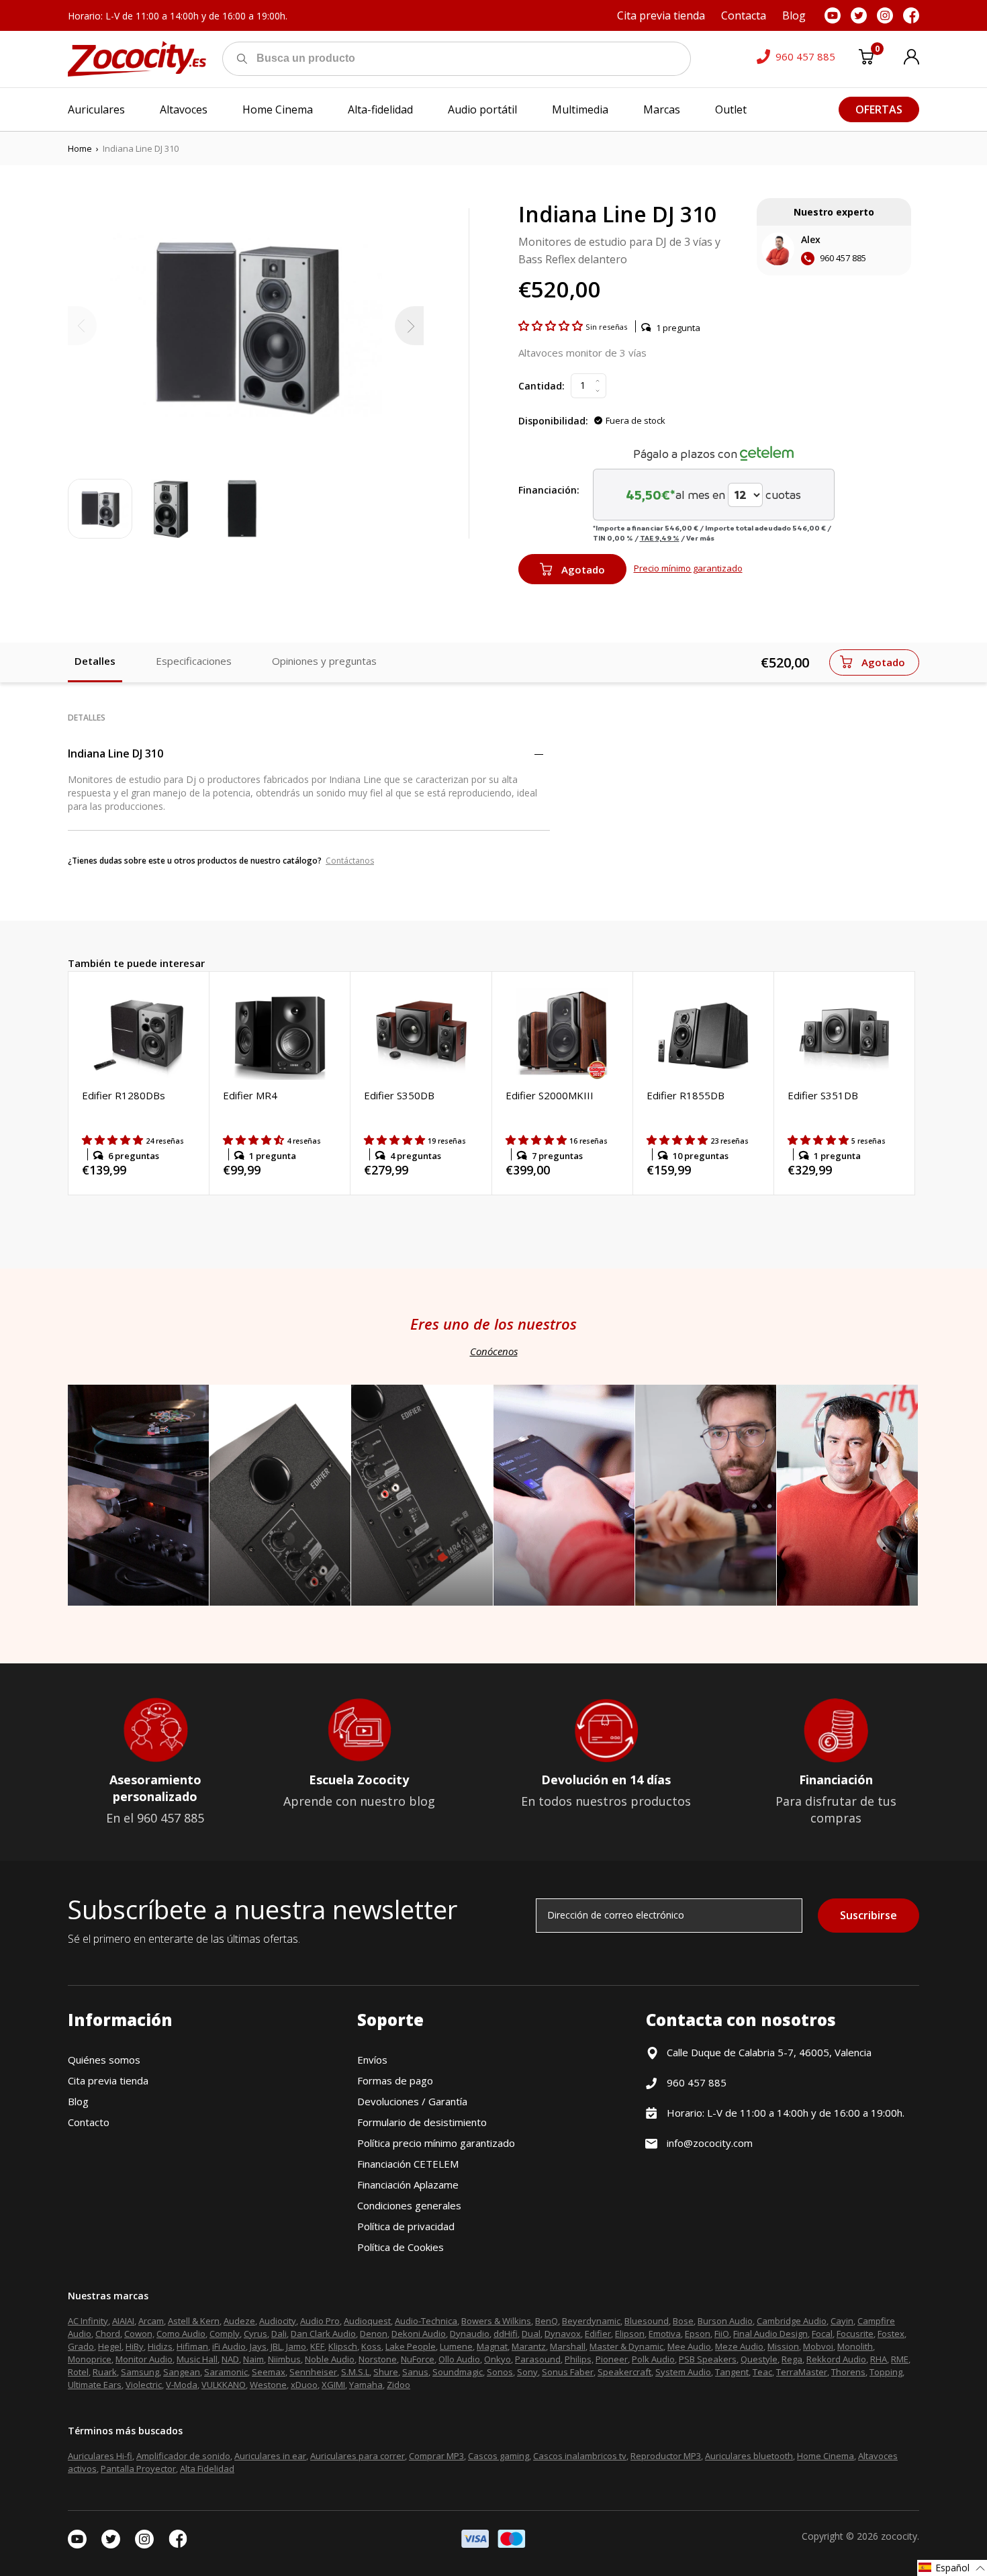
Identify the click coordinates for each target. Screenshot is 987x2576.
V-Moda (182, 2385)
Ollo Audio (459, 2359)
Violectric (144, 2385)
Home (80, 148)
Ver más (700, 538)
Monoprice (90, 2359)
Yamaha (366, 2385)
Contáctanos (350, 861)
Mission (783, 2346)
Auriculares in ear (270, 2456)
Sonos (500, 2372)
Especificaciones (194, 661)
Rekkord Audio (836, 2359)
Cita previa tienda (108, 2080)
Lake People (411, 2346)
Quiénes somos (104, 2060)
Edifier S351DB (823, 1095)
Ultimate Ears (95, 2385)
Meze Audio (739, 2346)
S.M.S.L (355, 2372)
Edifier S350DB (399, 1095)
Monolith (855, 2346)
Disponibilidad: (553, 421)
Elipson (630, 2334)
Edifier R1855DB (686, 1095)
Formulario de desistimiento (422, 2122)
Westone (268, 2385)
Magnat (492, 2346)
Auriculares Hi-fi (100, 2456)
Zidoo (398, 2385)
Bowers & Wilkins (496, 2321)
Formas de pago (395, 2080)
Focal (822, 2334)
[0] (866, 59)
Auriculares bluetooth (749, 2456)
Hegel (110, 2346)
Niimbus (284, 2359)
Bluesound (647, 2321)
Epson (698, 2334)
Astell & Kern (194, 2321)
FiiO (722, 2334)
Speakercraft (624, 2372)
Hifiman (192, 2346)
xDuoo (304, 2385)
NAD (230, 2359)
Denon (374, 2334)
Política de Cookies (401, 2247)
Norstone (378, 2359)
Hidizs (160, 2346)
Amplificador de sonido (183, 2456)
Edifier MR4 (250, 1095)
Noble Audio (330, 2359)
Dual (531, 2334)
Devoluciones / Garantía (412, 2101)
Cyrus (255, 2334)
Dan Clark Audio (323, 2334)
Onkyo (498, 2359)
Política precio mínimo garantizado (436, 2143)
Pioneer (612, 2359)
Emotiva (665, 2334)
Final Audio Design (770, 2334)
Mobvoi (818, 2346)
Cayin (842, 2321)
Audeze (239, 2321)
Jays (258, 2346)
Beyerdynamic (591, 2321)
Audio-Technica (426, 2321)
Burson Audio (725, 2321)
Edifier (598, 2334)
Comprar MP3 (436, 2456)
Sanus (415, 2372)
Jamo (296, 2346)
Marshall (568, 2346)
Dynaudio (470, 2334)
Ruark (105, 2372)
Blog (78, 2101)
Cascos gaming (499, 2456)
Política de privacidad (406, 2226)
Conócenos (494, 1351)
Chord (108, 2334)
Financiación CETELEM (408, 2164)
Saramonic (226, 2372)
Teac (762, 2372)
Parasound (538, 2359)
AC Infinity (88, 2321)
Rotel (78, 2372)
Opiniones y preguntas (324, 661)
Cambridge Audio (792, 2321)
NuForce (418, 2359)
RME (900, 2359)
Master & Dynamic (626, 2346)
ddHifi (506, 2334)
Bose (683, 2321)
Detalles (95, 661)
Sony (527, 2372)
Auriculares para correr (358, 2456)
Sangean (182, 2372)
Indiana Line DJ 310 (115, 753)
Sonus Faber (568, 2372)
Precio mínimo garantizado (688, 568)
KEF (317, 2346)
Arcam (151, 2321)
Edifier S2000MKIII (550, 1095)
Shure (386, 2372)
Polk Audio (653, 2359)
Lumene (456, 2346)
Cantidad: (542, 386)
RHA (879, 2359)
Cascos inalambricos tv (580, 2456)
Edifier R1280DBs (124, 1095)
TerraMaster (802, 2372)
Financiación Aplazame (408, 2184)
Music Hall (197, 2359)
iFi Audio (229, 2346)
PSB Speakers (708, 2359)
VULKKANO (224, 2385)
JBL (276, 2346)
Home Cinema (826, 2456)
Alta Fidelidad (207, 2469)
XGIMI (333, 2385)
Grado (81, 2346)
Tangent (732, 2372)
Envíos (372, 2060)
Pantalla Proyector (138, 2469)
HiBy (135, 2346)
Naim (253, 2359)
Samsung (140, 2372)
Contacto (89, 2122)
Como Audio (181, 2334)
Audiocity (278, 2321)
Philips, (579, 2359)
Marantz (529, 2346)
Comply (225, 2334)
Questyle (759, 2359)
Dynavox (563, 2334)
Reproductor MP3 (666, 2456)
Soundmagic (458, 2372)
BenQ (547, 2321)
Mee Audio (689, 2346)
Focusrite (855, 2334)
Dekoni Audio (419, 2334)
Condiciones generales (409, 2205)
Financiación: (549, 490)
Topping (886, 2372)
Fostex (891, 2334)
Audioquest (367, 2321)
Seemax (269, 2372)
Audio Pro (320, 2321)
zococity (899, 2536)
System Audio (683, 2372)
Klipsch (343, 2346)
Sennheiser (313, 2372)
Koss (371, 2346)
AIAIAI (123, 2321)
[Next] (409, 326)
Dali (279, 2334)
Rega (792, 2359)
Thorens (848, 2372)
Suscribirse (868, 1915)
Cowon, (139, 2334)
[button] (552, 326)
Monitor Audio (144, 2359)
